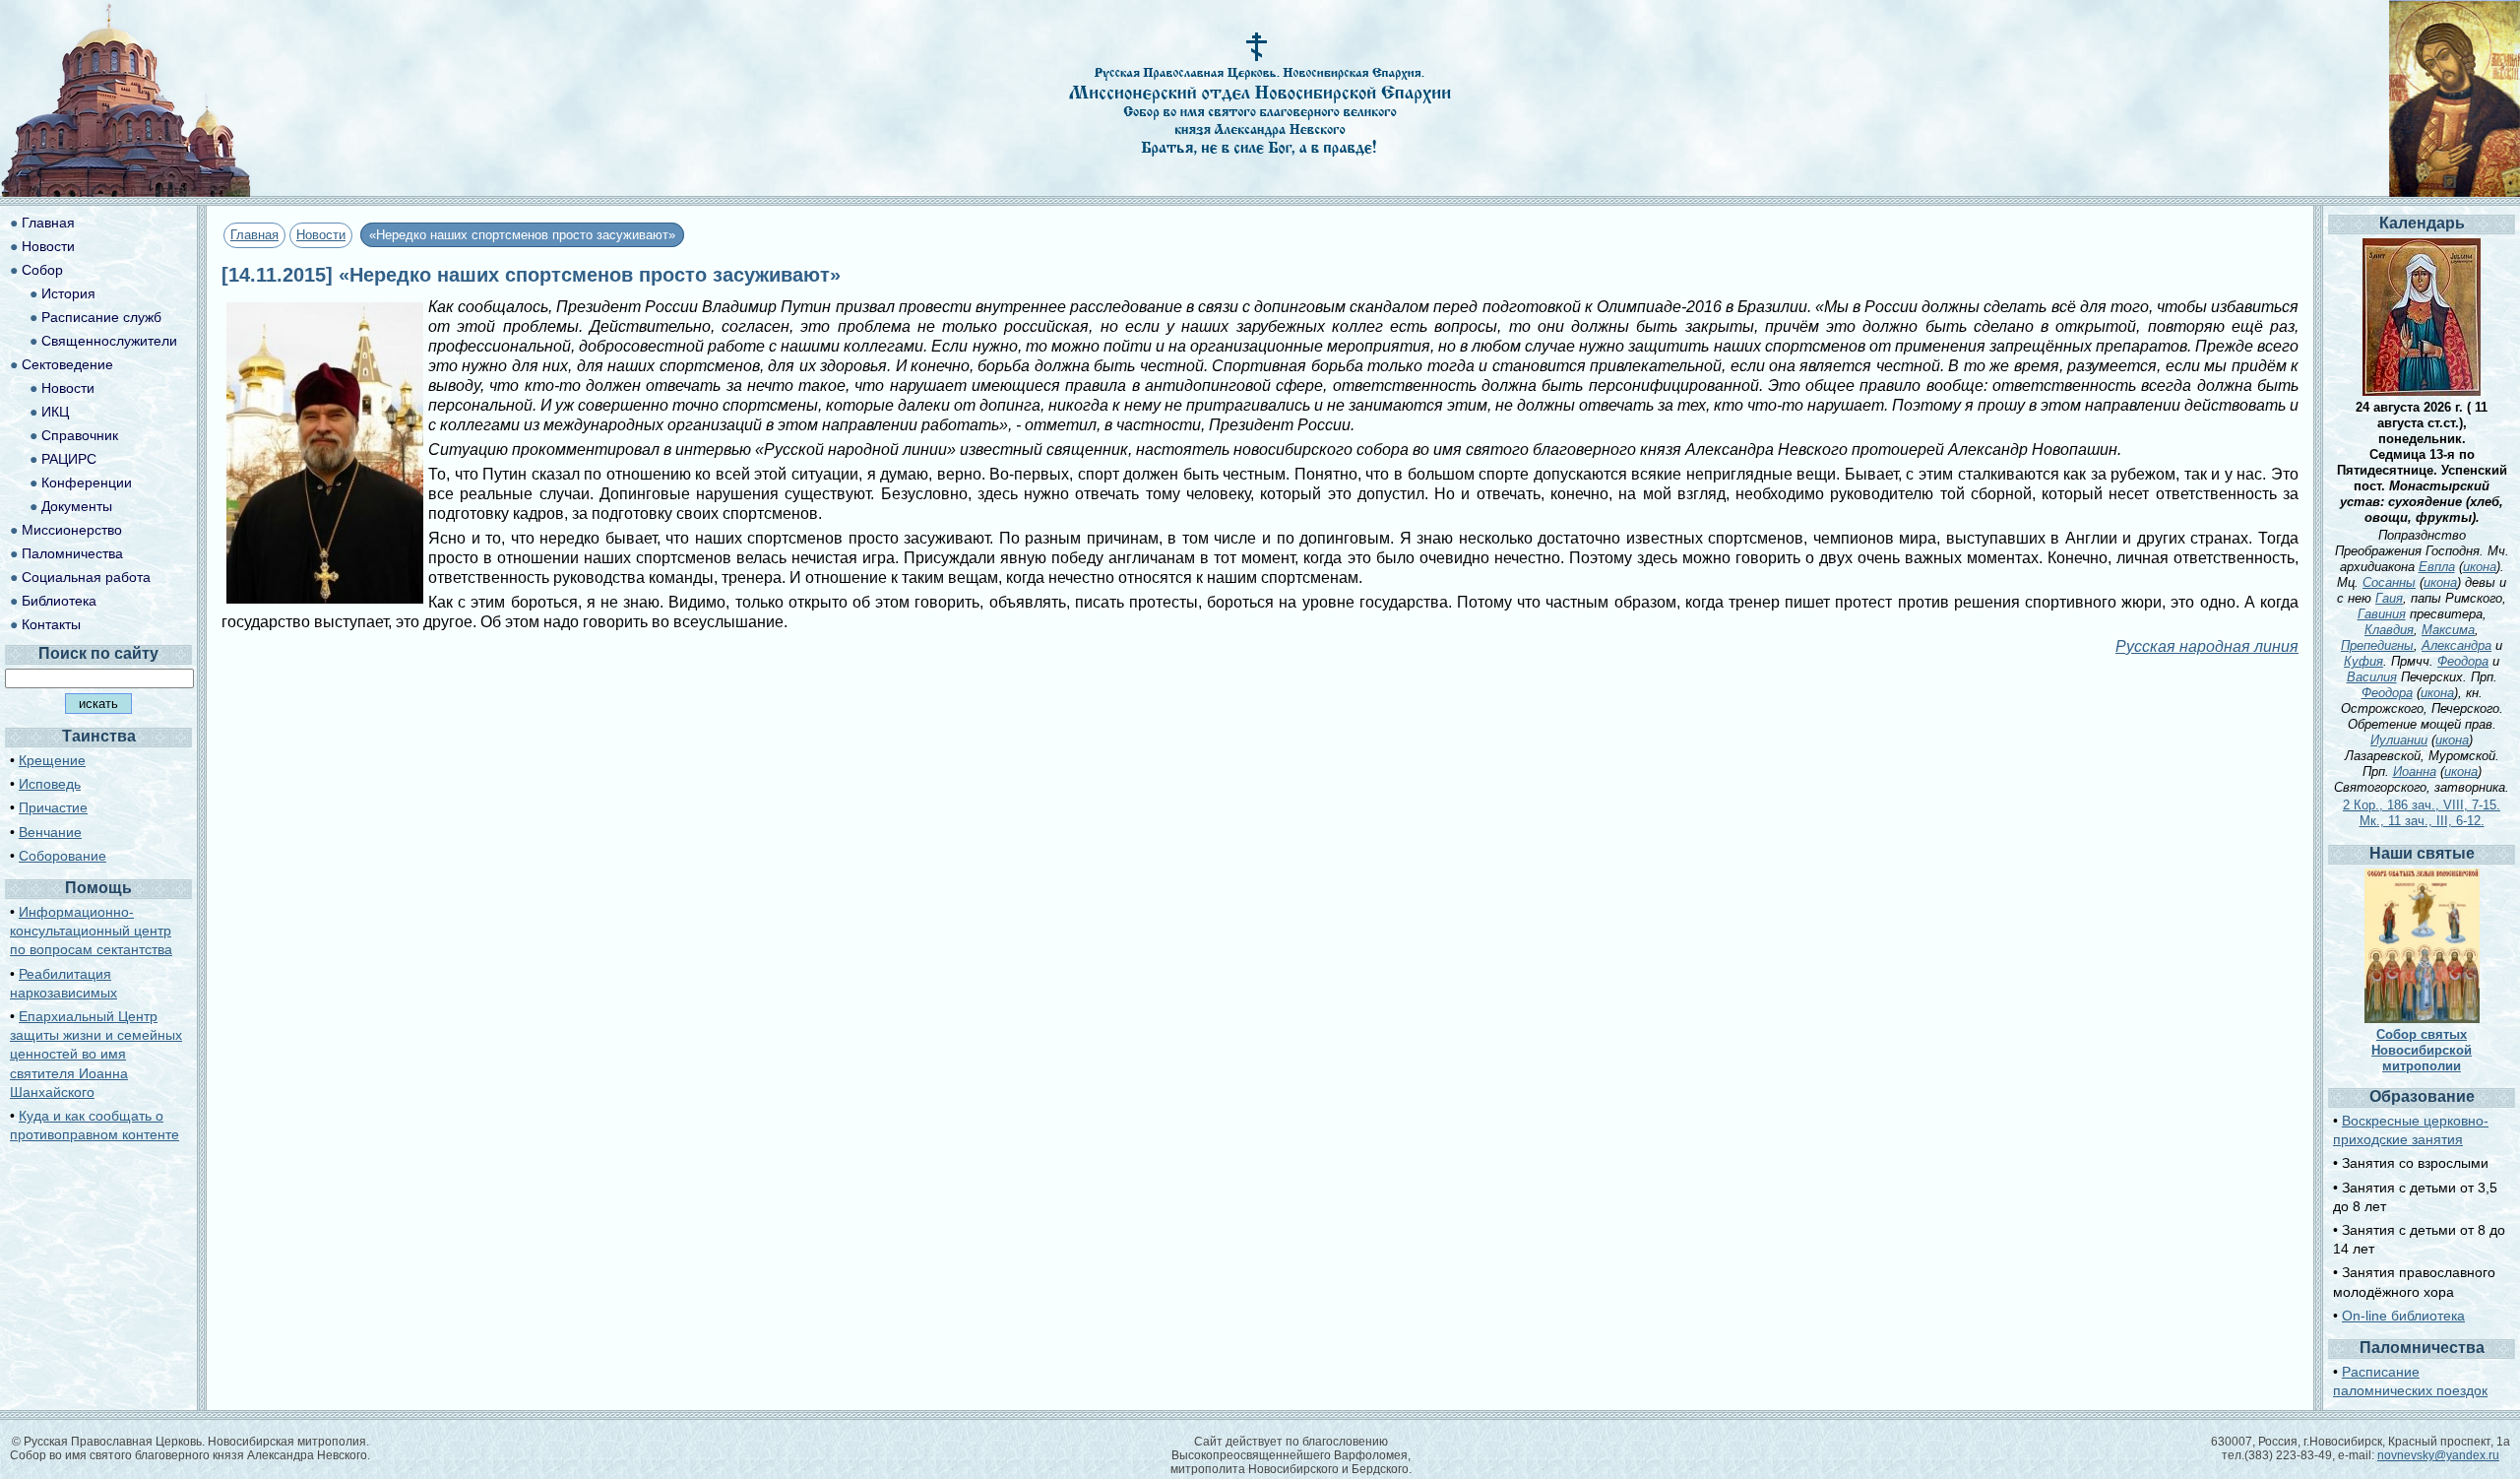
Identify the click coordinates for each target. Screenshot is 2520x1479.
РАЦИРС (69, 459)
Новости (321, 235)
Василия (2372, 677)
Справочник (80, 435)
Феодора (2463, 661)
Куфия (2363, 661)
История (68, 293)
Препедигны (2377, 645)
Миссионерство (72, 530)
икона (2480, 567)
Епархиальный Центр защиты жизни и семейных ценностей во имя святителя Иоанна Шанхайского (96, 1054)
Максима (2448, 630)
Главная (254, 235)
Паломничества (72, 553)
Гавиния (2382, 614)
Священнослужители (109, 341)
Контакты (51, 624)
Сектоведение (67, 364)
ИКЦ (55, 412)
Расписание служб (101, 317)
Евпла (2437, 567)
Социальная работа (86, 577)
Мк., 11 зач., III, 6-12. (2422, 821)
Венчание (50, 832)
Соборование (63, 856)
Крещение (52, 760)
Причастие (53, 807)
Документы (77, 506)
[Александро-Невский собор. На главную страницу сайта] (126, 192)
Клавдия (2389, 630)
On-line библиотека (2403, 1316)
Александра (2457, 645)
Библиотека (59, 601)
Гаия (2389, 598)
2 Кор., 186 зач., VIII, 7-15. (2422, 805)
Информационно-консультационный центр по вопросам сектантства (91, 931)
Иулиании (2399, 740)
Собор (42, 270)
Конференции (87, 482)
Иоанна (2415, 772)
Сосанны (2389, 582)
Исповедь (50, 784)
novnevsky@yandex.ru (2438, 1455)
